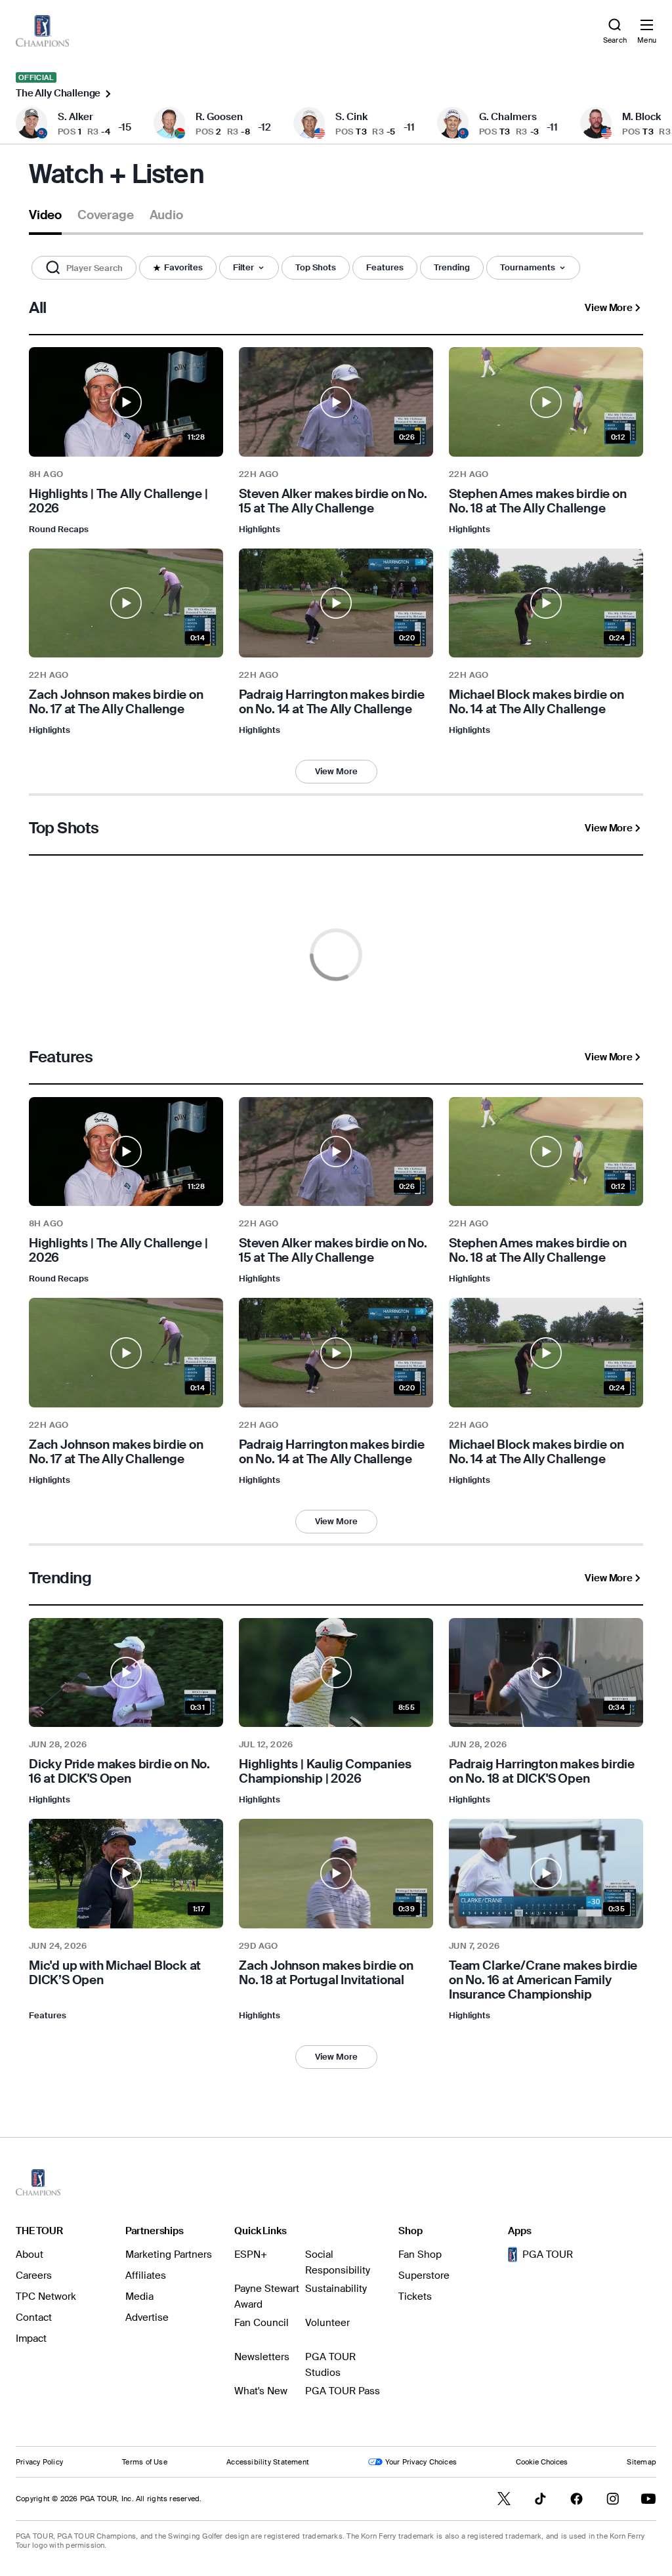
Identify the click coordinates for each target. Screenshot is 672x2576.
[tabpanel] (336, 1186)
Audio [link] (166, 215)
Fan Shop (420, 2254)
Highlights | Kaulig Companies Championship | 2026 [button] (325, 1772)
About (30, 2254)
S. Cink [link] (351, 117)
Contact (34, 2317)
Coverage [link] (105, 215)
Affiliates (146, 2275)
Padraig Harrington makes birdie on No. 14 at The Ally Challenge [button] (332, 702)
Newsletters (262, 2357)
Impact (31, 2338)
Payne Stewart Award (267, 2296)
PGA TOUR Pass (343, 2391)
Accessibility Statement (268, 2462)
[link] (42, 31)
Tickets (415, 2296)
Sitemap (641, 2462)
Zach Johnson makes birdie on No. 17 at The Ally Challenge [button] (116, 702)
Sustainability (336, 2289)
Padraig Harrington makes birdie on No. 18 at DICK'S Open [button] (542, 1772)
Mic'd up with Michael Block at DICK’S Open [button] (115, 1973)
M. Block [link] (641, 117)
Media (139, 2296)
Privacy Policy (39, 2462)
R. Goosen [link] (219, 117)
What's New (261, 2391)
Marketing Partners (169, 2254)
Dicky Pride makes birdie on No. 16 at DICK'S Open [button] (119, 1772)
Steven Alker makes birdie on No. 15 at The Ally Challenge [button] (333, 501)
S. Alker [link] (75, 117)
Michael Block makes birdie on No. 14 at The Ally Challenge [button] (536, 702)
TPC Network (46, 2296)
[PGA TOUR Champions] (38, 2182)
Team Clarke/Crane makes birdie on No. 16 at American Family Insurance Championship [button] (543, 1980)
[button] (84, 268)
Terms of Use (145, 2462)
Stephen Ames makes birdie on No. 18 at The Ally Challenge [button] (538, 501)
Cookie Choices (542, 2462)
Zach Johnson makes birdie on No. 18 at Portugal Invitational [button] (326, 1973)
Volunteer (327, 2323)
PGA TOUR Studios (330, 2365)
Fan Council (262, 2323)
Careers (34, 2275)
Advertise (147, 2317)
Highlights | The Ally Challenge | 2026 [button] (118, 501)
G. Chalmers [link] (508, 117)
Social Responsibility (338, 2262)
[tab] (45, 220)
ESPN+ (251, 2254)
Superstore (424, 2275)
